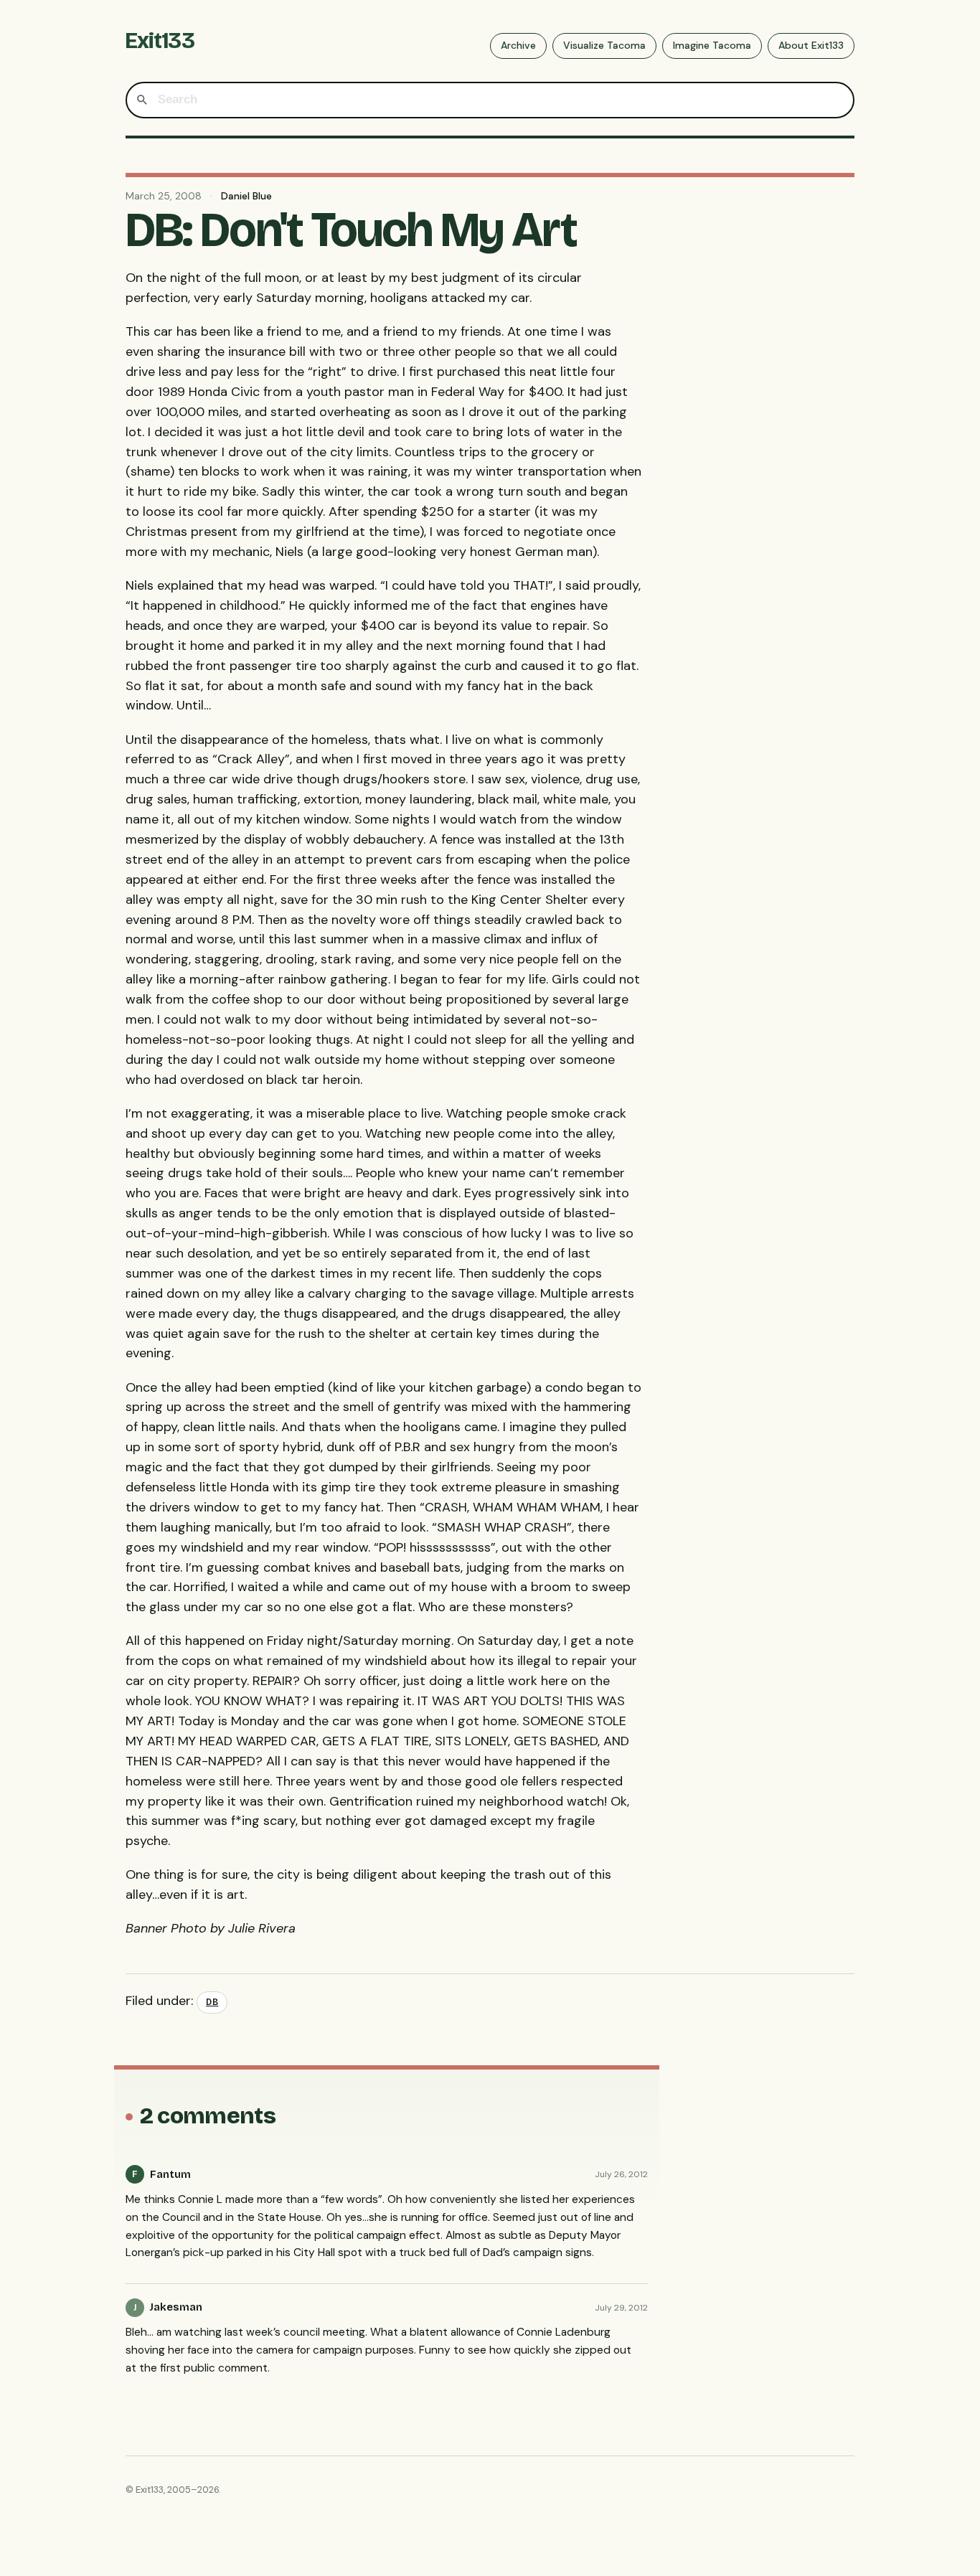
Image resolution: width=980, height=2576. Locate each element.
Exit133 (160, 41)
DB (212, 2002)
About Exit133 (811, 45)
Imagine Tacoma (712, 45)
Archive (518, 45)
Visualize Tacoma (604, 45)
